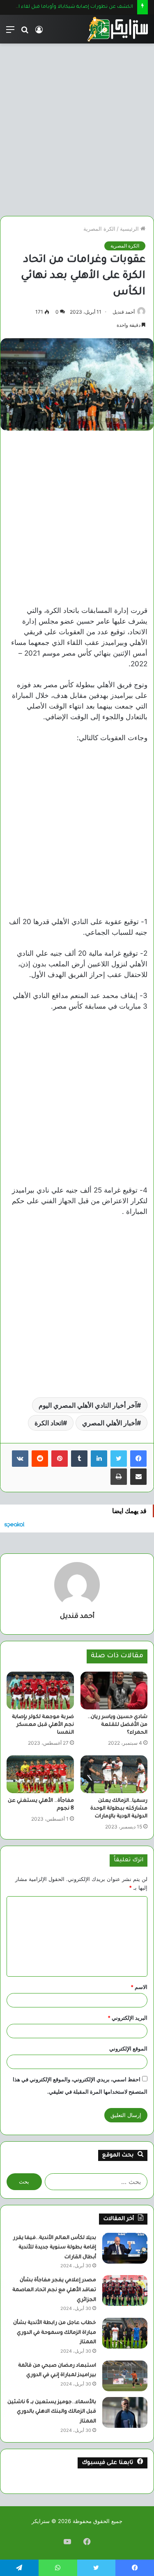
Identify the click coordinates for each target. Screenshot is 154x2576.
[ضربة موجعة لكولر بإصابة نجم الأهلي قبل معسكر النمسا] (40, 1691)
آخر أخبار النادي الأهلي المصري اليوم (88, 1405)
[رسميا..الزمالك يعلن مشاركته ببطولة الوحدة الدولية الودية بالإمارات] (114, 1774)
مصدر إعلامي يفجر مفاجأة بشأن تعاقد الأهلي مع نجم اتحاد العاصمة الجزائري (54, 2290)
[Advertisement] (77, 127)
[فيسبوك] (138, 1459)
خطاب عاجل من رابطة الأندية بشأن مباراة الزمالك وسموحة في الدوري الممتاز (55, 2333)
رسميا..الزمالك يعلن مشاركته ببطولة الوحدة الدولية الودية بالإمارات (119, 1809)
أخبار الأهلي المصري (109, 1423)
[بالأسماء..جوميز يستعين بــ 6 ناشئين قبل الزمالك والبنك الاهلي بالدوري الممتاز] (125, 2412)
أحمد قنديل (124, 312)
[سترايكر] (117, 29)
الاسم (139, 1987)
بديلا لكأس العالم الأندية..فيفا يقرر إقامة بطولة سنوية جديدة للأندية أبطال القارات (55, 2248)
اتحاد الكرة (49, 1423)
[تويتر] (119, 1459)
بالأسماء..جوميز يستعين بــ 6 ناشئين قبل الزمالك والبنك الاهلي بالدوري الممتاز (52, 2412)
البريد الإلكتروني (128, 2018)
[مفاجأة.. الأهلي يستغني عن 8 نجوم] (40, 1774)
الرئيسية (130, 229)
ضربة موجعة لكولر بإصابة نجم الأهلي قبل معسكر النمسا (43, 1725)
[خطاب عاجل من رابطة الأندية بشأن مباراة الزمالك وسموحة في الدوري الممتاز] (125, 2333)
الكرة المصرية (99, 229)
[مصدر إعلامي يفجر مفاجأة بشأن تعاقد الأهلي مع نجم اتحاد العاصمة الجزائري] (125, 2290)
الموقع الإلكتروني (128, 2048)
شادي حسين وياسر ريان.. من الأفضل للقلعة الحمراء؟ (117, 1725)
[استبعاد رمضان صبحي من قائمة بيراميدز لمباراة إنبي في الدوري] (125, 2376)
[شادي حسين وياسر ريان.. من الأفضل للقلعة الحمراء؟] (114, 1691)
